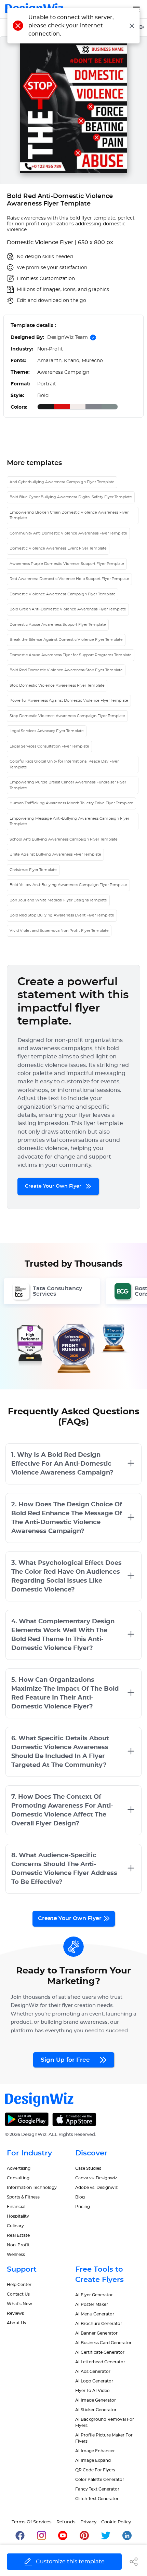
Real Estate (18, 2235)
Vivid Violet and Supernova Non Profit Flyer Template (59, 931)
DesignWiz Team (68, 338)
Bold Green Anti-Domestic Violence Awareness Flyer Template (68, 609)
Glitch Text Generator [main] (97, 2499)
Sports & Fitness (23, 2197)
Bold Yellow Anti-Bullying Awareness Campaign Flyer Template (68, 885)
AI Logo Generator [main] (94, 2381)
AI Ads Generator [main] (93, 2372)
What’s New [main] (19, 2304)
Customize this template (70, 2562)
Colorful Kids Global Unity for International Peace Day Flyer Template (64, 764)
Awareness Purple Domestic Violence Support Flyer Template (67, 564)
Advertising (19, 2168)
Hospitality (18, 2216)
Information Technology (32, 2188)
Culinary (15, 2226)
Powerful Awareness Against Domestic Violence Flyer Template (69, 701)
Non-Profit (18, 2245)
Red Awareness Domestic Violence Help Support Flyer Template (69, 579)
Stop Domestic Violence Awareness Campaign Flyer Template (67, 716)
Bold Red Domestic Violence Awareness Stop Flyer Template (66, 670)
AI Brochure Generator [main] (99, 2324)
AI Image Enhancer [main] (95, 2451)
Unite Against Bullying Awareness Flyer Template (55, 854)
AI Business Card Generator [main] (103, 2343)
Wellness (16, 2255)
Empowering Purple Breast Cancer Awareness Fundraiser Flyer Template (68, 785)
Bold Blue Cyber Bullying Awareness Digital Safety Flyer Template (71, 497)
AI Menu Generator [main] (95, 2314)
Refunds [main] (66, 2522)
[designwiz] (20, 2535)
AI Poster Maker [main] (92, 2304)
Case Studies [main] (88, 2168)
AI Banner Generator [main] (96, 2333)
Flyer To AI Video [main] (92, 2391)
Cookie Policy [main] (116, 2522)
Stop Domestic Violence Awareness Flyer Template (57, 685)
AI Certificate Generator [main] (100, 2352)
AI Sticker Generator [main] (96, 2410)
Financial (16, 2207)
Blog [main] (80, 2197)
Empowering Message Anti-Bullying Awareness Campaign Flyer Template (69, 821)
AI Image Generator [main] (96, 2400)
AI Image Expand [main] (93, 2460)
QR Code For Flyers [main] (95, 2470)
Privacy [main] (88, 2522)
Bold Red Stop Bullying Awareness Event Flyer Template (62, 915)
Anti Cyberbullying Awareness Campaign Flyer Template (62, 482)
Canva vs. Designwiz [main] (96, 2178)
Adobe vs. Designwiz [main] (96, 2188)
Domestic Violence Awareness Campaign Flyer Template (63, 594)
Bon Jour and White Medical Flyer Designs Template (58, 900)
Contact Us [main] (18, 2294)
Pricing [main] (83, 2207)
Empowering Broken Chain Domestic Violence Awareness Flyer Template (69, 515)
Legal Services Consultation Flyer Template (49, 746)
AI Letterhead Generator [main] (100, 2362)
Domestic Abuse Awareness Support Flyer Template (58, 625)
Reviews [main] (15, 2313)
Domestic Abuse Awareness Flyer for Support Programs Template (71, 655)
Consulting (18, 2178)
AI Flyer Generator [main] (94, 2295)
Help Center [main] (19, 2285)
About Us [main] (16, 2323)
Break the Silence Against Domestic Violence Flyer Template (66, 640)
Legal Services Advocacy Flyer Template (47, 731)
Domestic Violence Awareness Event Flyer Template (58, 548)
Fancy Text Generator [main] (97, 2489)
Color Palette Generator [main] (100, 2480)
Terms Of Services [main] (32, 2522)
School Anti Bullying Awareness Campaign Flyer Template (64, 839)
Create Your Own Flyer (54, 1186)
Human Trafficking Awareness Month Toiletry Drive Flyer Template (71, 803)
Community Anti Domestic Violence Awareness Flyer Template (68, 533)
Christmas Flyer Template (33, 870)
